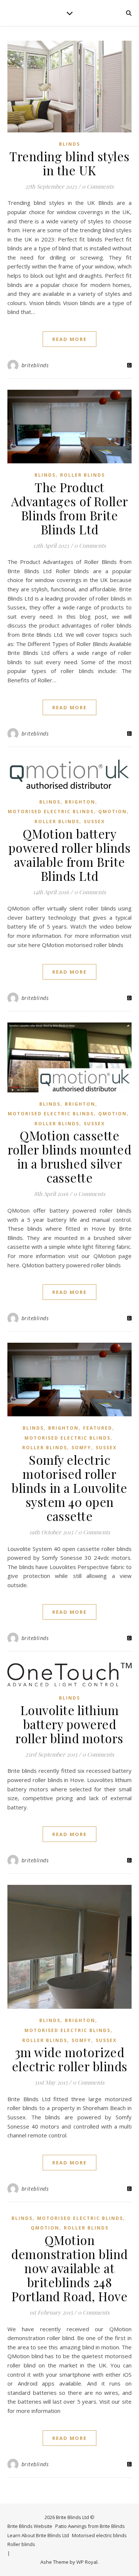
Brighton (80, 802)
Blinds (69, 144)
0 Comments (98, 186)
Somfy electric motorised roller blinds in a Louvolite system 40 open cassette (69, 1488)
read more (69, 339)
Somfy (81, 1448)
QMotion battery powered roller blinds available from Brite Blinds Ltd (70, 855)
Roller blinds (82, 475)
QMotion (112, 812)
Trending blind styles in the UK (69, 163)
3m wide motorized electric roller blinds (70, 2059)
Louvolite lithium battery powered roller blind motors (69, 1724)
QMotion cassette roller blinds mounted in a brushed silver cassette (70, 1156)
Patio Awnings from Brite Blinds (90, 2526)
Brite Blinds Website (30, 2526)
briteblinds (35, 365)
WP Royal (87, 2562)
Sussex (94, 822)
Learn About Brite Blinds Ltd (38, 2535)
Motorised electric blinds (51, 812)
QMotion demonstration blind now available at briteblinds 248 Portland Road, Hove (69, 2268)
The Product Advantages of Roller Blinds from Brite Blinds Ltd (70, 508)
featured (98, 1428)
